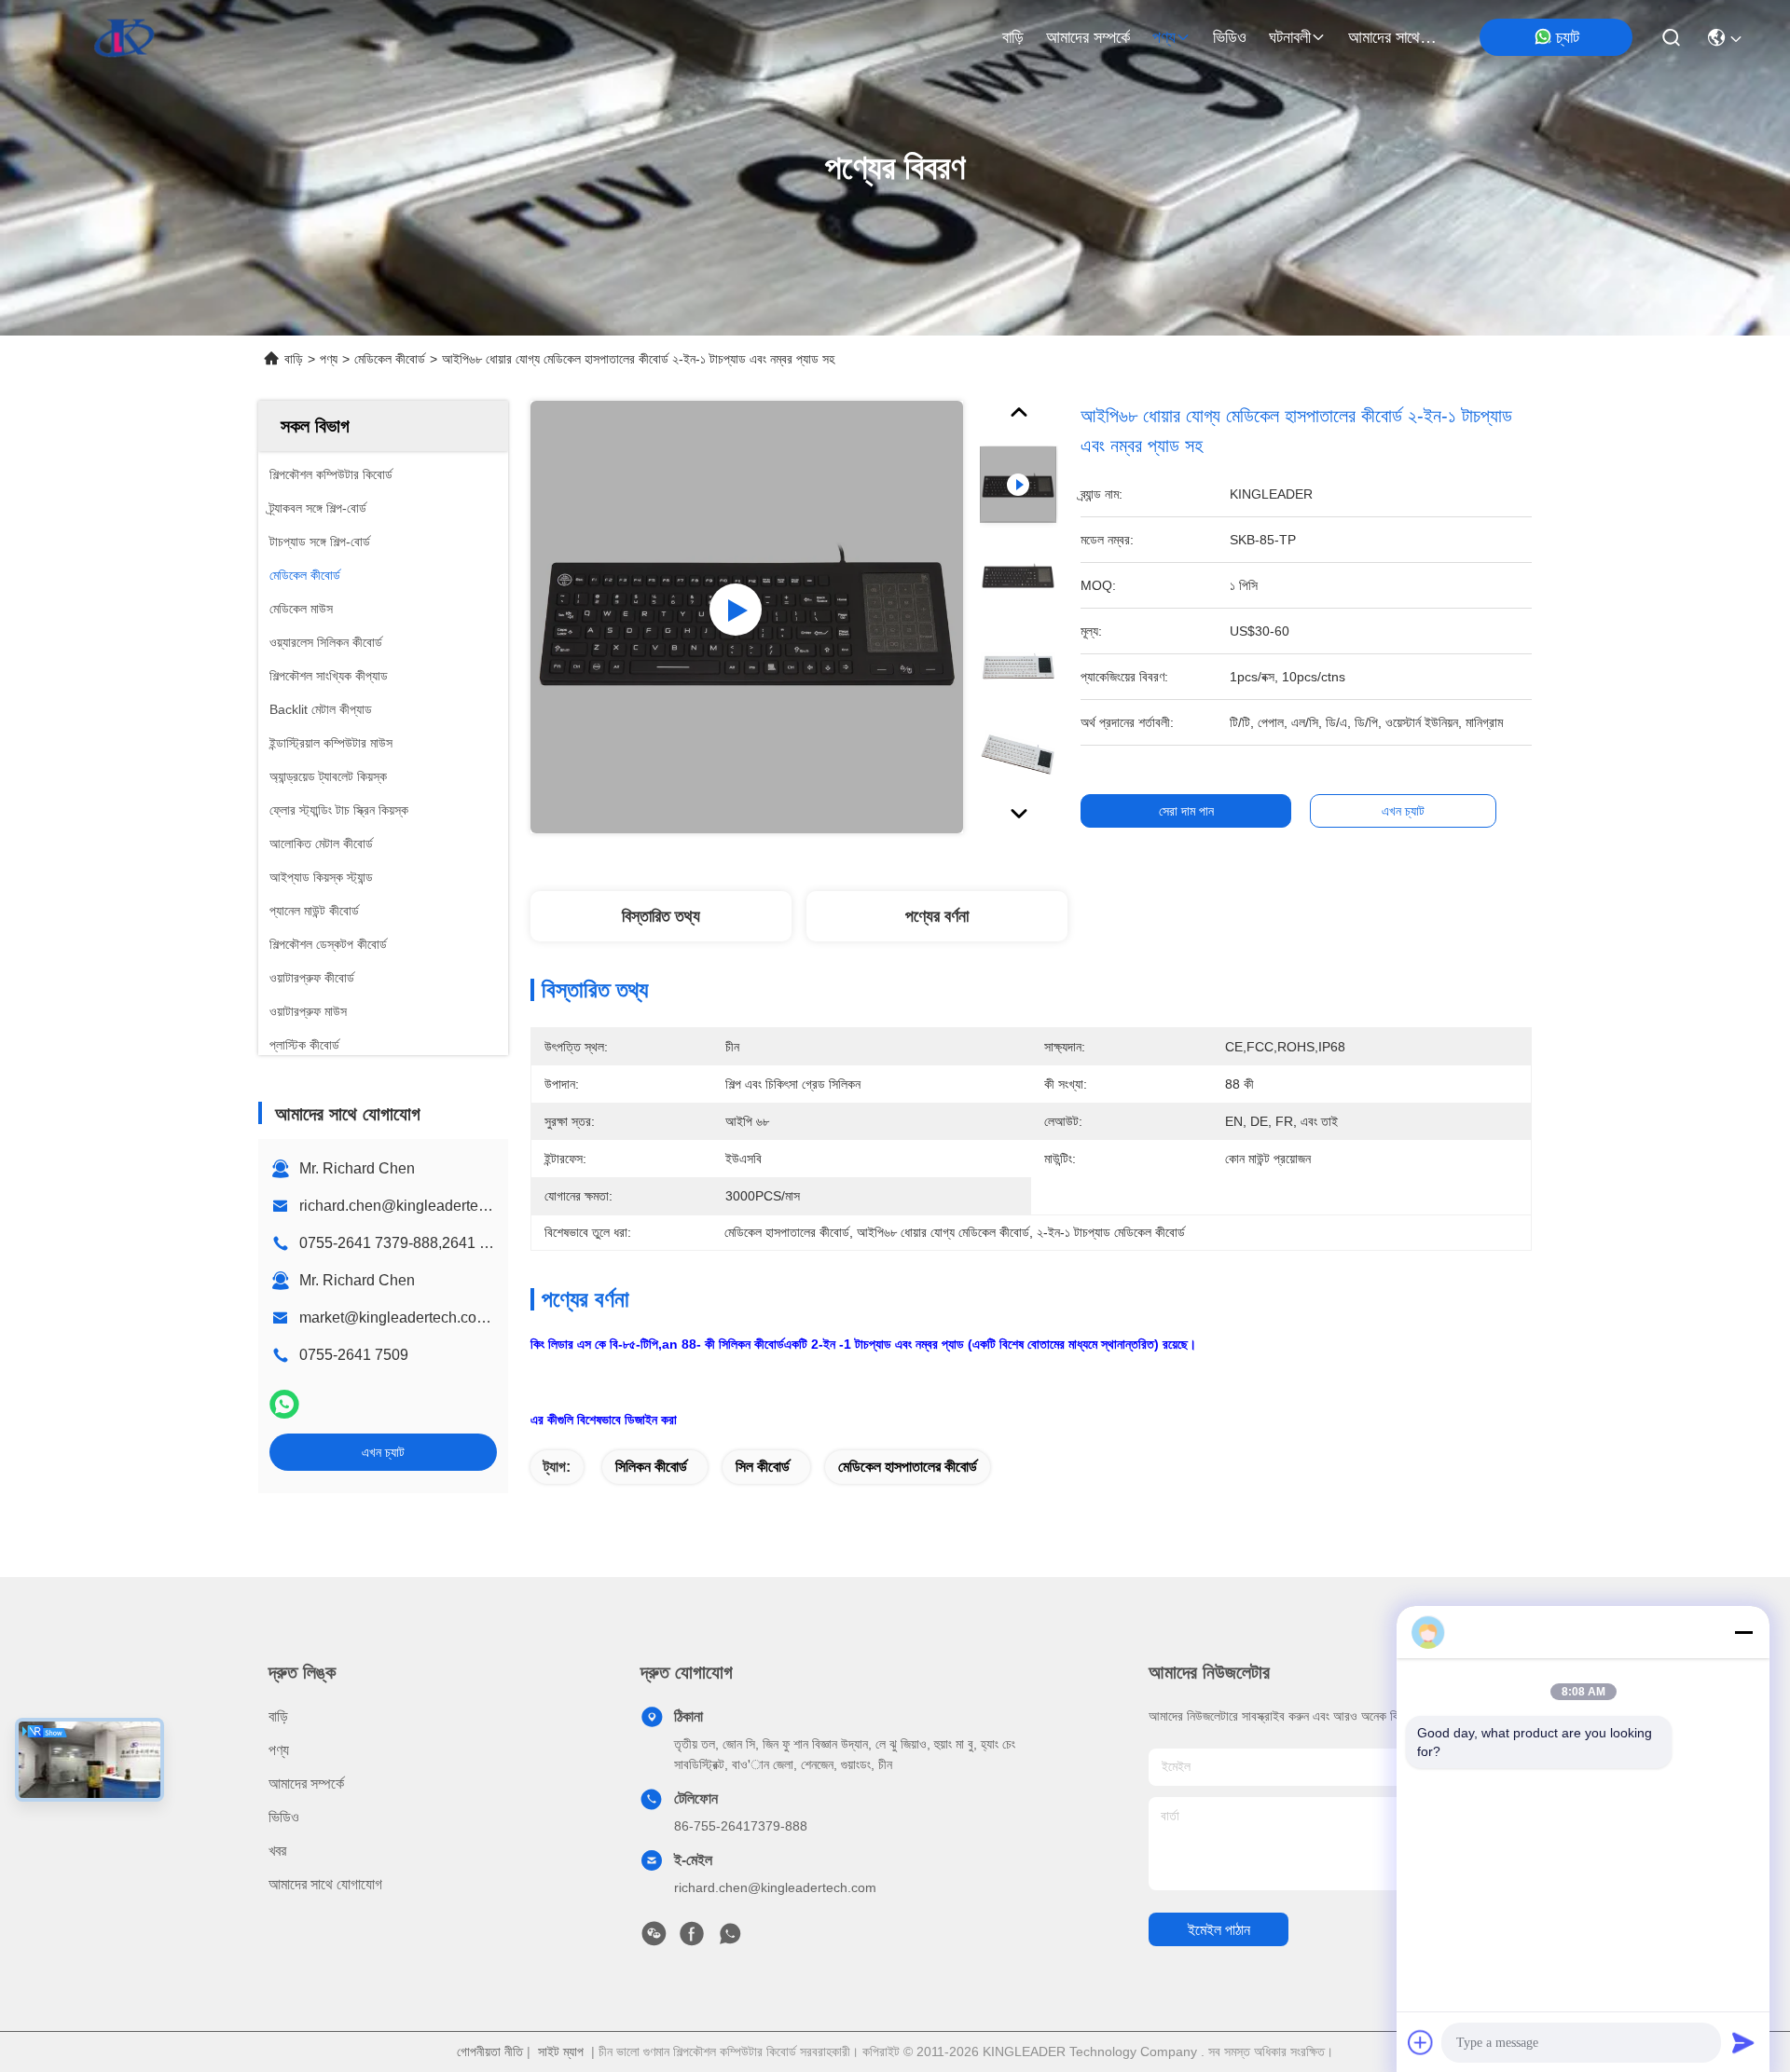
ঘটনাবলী (1290, 37)
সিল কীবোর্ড (763, 1467)
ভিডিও (1230, 37)
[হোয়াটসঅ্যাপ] (284, 1404)
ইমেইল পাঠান (1219, 1930)
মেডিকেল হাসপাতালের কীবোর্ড (908, 1467)
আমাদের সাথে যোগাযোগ (1393, 37)
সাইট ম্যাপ (561, 2051)
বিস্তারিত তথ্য (661, 916)
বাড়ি (1013, 37)
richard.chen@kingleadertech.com (413, 1206)
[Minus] (1743, 1632)
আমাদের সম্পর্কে (1088, 37)
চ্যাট (1568, 37)
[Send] (1743, 2042)
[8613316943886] (730, 1939)
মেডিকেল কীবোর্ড (390, 359)
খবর (277, 1851)
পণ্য (1164, 37)
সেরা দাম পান (1186, 811)
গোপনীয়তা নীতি (490, 2051)
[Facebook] (692, 1939)
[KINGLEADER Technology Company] (124, 37)
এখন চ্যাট (383, 1452)
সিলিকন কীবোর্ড (651, 1467)
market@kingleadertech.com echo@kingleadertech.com (490, 1317)
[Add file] (1421, 2042)
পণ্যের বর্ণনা (937, 916)
